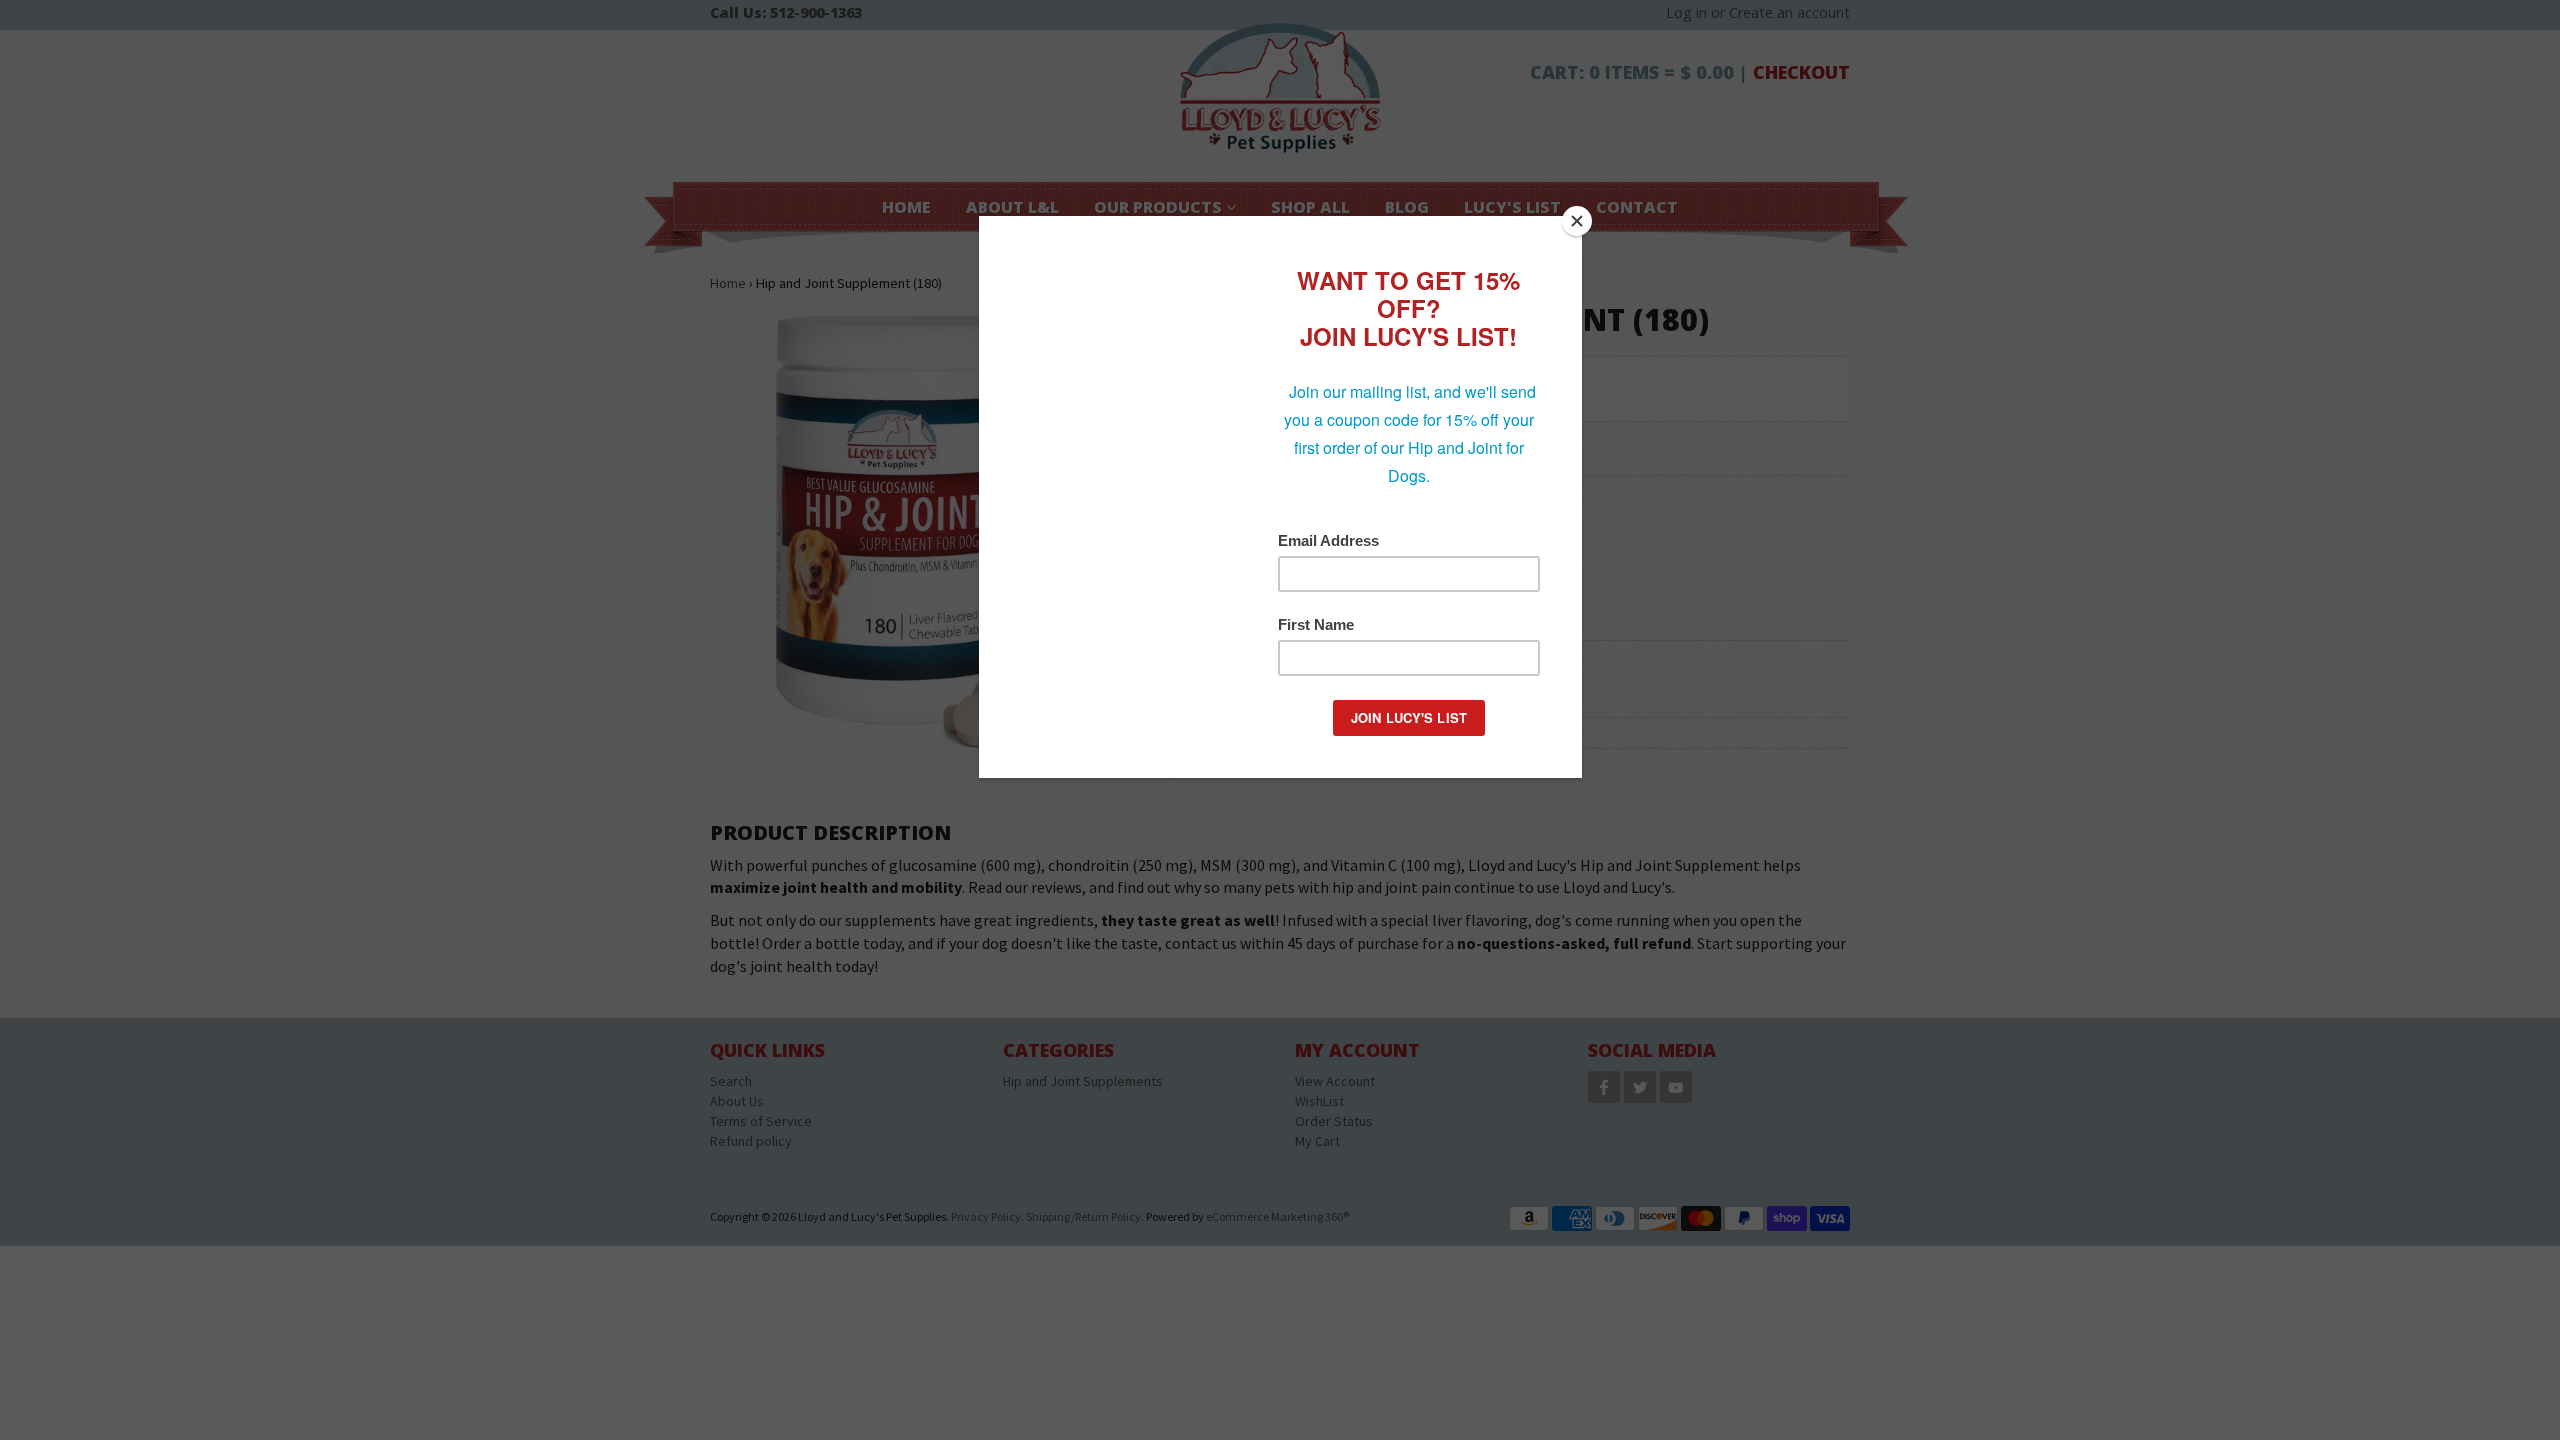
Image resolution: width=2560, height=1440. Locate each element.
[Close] (1577, 221)
